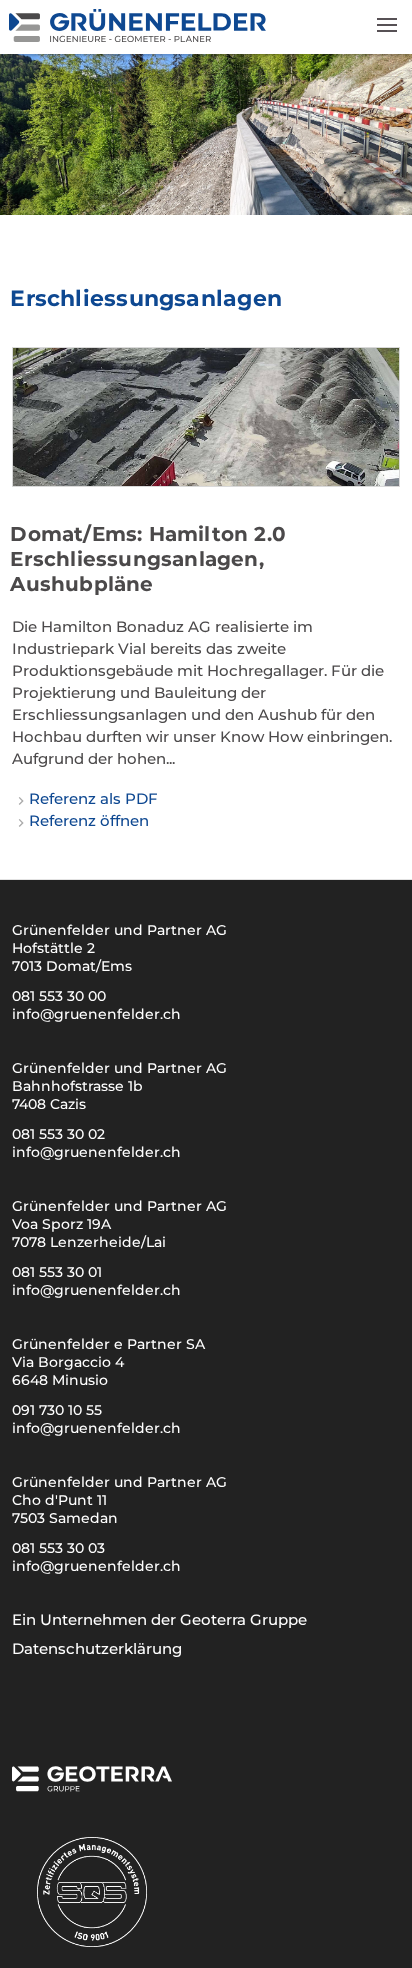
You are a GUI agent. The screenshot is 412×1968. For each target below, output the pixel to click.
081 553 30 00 (59, 996)
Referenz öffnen (89, 820)
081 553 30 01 (57, 1272)
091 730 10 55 (57, 1410)
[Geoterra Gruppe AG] (92, 1786)
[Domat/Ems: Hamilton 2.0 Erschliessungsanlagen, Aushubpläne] (205, 417)
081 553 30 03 (58, 1548)
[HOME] (139, 36)
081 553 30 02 (58, 1134)
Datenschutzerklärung (97, 1648)
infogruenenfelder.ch (96, 1014)
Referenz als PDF (93, 798)
